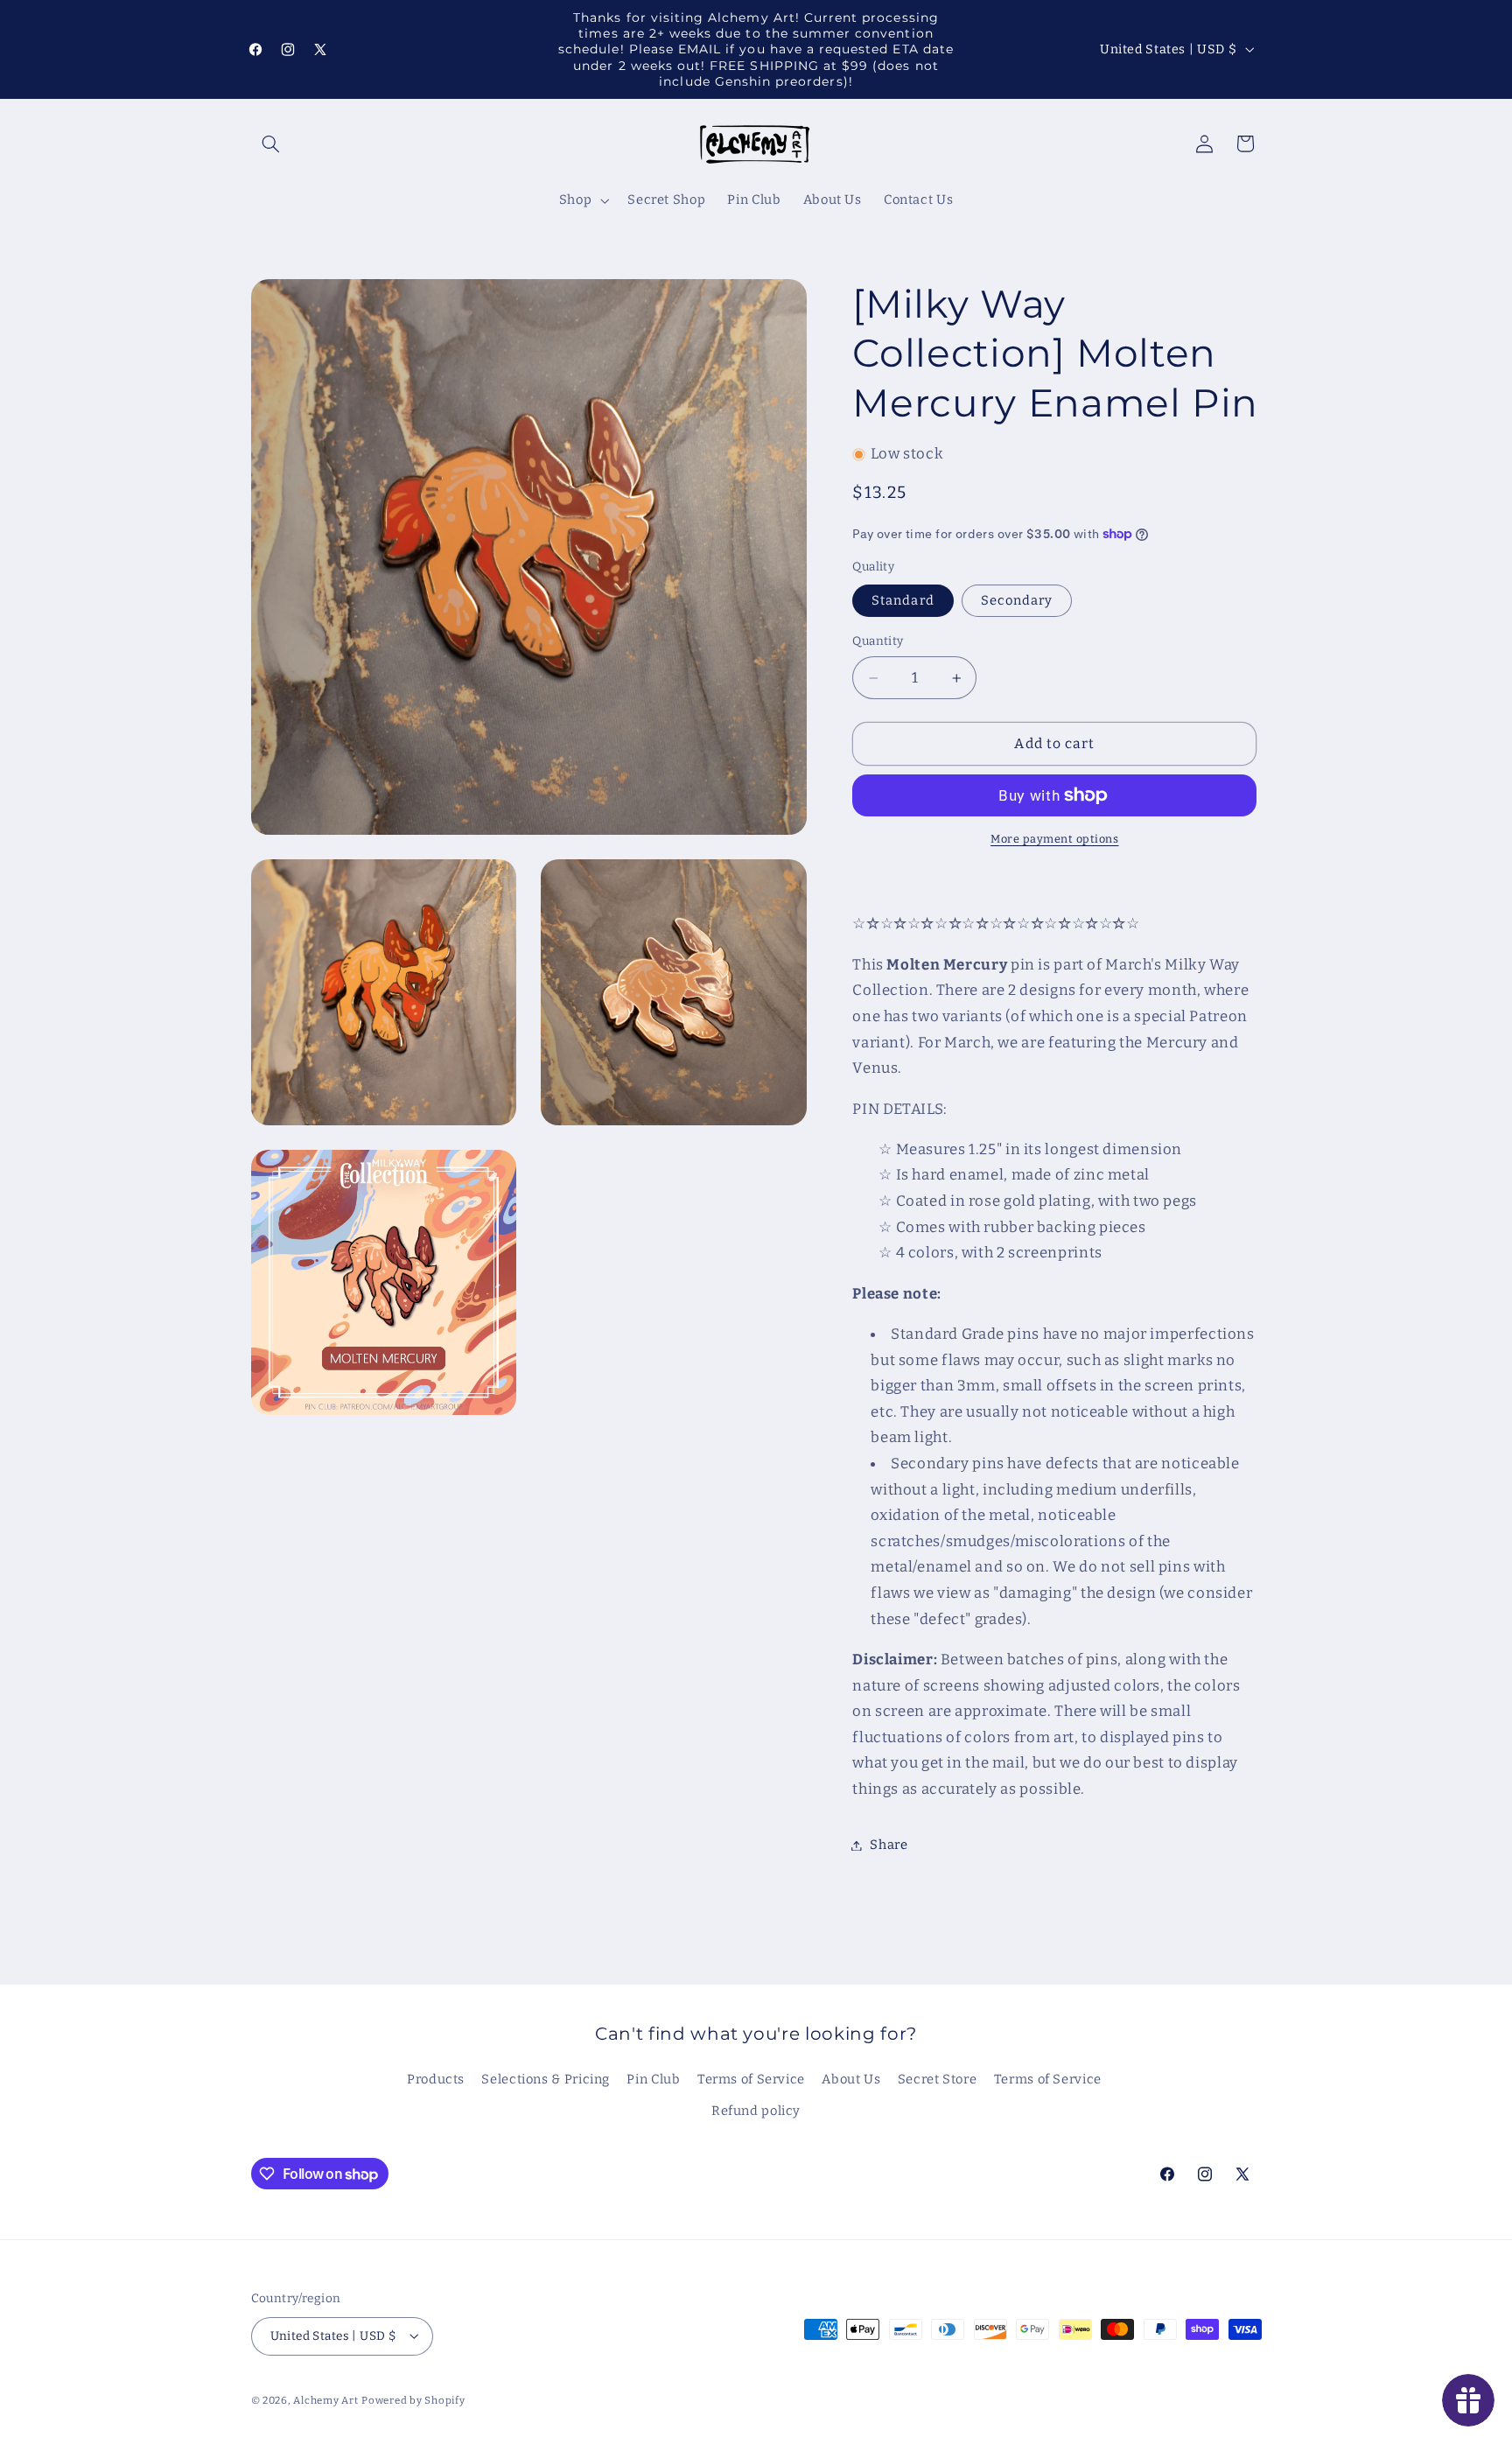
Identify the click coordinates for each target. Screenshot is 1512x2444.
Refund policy (756, 2111)
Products (436, 2079)
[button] (271, 144)
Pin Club (653, 2079)
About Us (851, 2079)
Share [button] (889, 1845)
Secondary (1017, 601)
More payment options (1055, 839)
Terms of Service (751, 2079)
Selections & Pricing (546, 2079)
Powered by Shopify (413, 2399)
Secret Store (938, 2079)
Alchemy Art (325, 2399)
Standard (903, 601)
